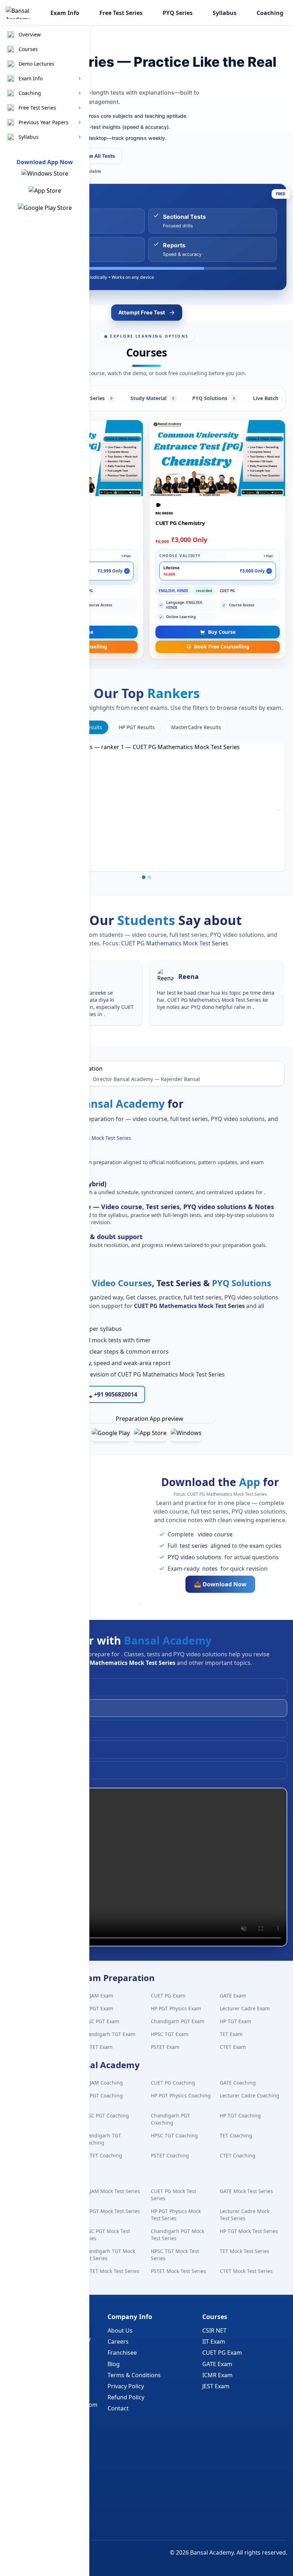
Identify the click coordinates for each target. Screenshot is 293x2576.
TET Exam (231, 2034)
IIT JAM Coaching (102, 2083)
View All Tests (98, 156)
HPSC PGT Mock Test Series (106, 2235)
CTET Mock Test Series (246, 2271)
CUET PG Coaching (173, 2083)
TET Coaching (236, 2135)
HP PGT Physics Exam (176, 2008)
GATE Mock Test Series (246, 2191)
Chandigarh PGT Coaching (170, 2119)
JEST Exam (216, 2386)
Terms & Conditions (134, 2375)
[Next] (279, 807)
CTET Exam (233, 2047)
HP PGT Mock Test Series (111, 2211)
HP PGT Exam (98, 2008)
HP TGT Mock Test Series (249, 2231)
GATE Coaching (238, 2083)
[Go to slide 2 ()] (149, 877)
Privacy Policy (126, 2386)
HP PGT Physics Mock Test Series (176, 2215)
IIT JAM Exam (98, 1996)
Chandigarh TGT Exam (109, 2034)
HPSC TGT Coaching (174, 2135)
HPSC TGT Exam (170, 2034)
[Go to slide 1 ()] (144, 877)
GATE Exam (233, 1996)
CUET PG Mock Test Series (173, 2195)
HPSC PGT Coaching (105, 2115)
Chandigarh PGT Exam (178, 2021)
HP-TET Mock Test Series (111, 2271)
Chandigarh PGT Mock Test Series (177, 2235)
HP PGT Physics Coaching (181, 2095)
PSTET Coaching (170, 2155)
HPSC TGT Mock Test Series (175, 2255)
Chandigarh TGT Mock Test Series (108, 2255)
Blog (114, 2364)
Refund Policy (126, 2397)
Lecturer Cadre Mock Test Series (245, 2215)
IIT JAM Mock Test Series (111, 2191)
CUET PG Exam (168, 1996)
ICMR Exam (217, 2375)
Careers (118, 2342)
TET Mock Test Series (245, 2251)
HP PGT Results (137, 727)
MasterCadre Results (196, 727)
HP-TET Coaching (102, 2155)
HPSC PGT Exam (101, 2021)
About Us (120, 2330)
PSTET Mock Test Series (178, 2271)
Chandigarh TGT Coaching (101, 2139)
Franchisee (122, 2353)
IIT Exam (214, 2342)
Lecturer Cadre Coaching (250, 2095)
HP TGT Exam (235, 2021)
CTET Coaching (238, 2155)
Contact (118, 2408)
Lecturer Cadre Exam (245, 2008)
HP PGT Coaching (102, 2095)
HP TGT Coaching (240, 2115)
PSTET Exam (165, 2047)
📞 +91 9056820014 (111, 1394)
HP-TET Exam (97, 2047)
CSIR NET (214, 2330)
